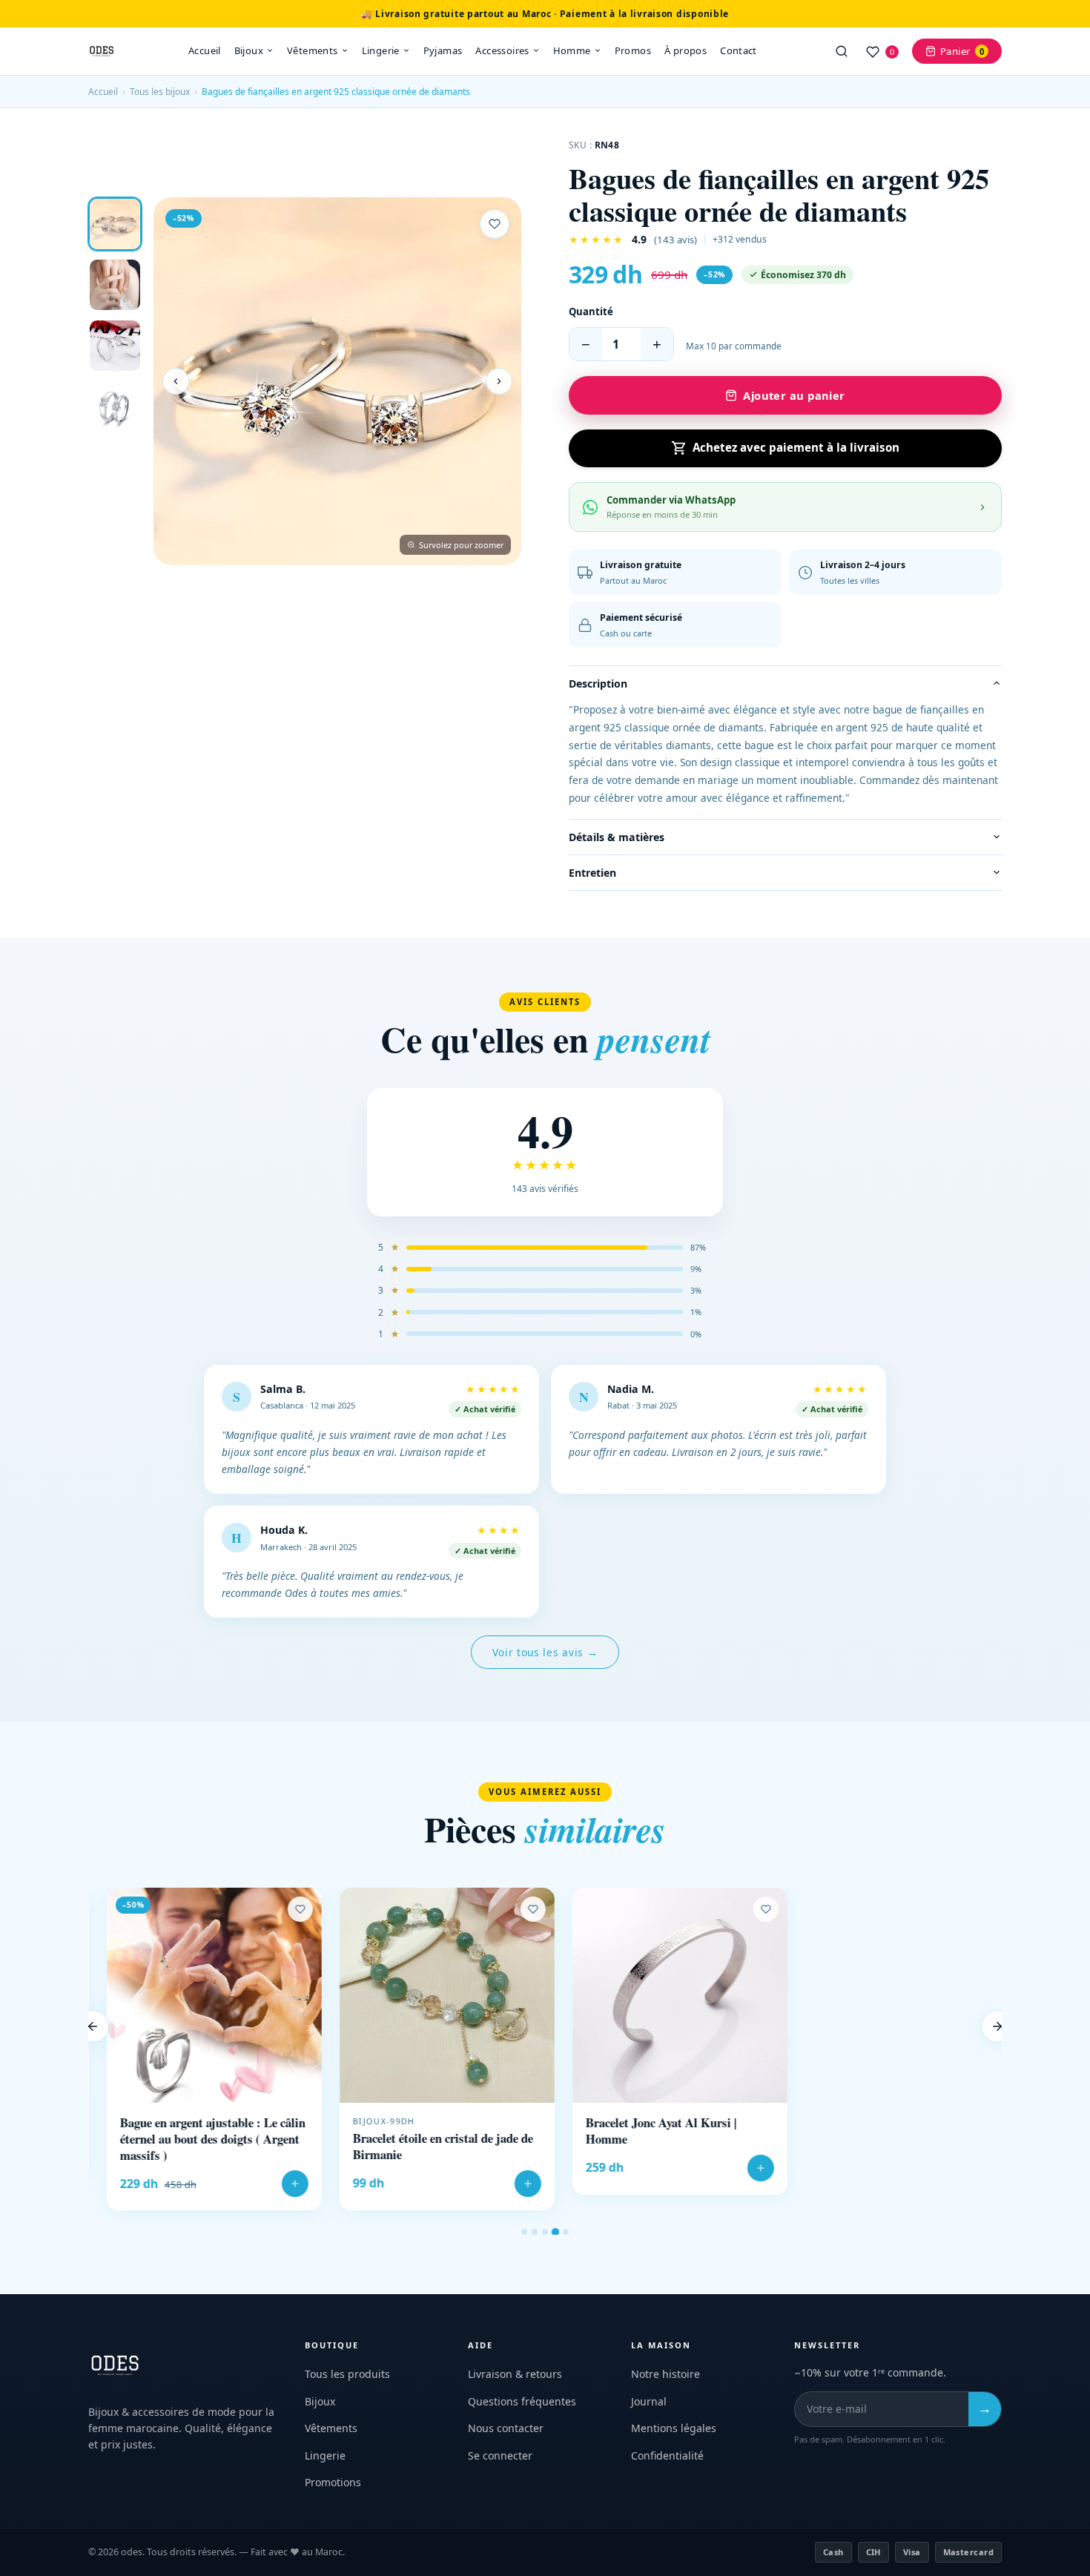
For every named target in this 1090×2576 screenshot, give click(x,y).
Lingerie (381, 50)
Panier (962, 51)
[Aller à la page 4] (555, 2231)
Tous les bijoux (160, 92)
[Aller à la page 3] (545, 2232)
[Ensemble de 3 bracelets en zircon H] (894, 1995)
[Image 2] (115, 285)
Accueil (205, 50)
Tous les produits (347, 2374)
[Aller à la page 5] (566, 2232)
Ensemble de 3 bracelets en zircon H (894, 2138)
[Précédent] (93, 2026)
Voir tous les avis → (545, 1652)
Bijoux (249, 50)
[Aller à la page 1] (524, 2232)
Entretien (592, 873)
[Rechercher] (842, 51)
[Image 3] (115, 346)
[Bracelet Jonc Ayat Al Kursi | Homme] (661, 1995)
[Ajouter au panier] (277, 2184)
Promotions (333, 2482)
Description (598, 683)
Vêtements (313, 50)
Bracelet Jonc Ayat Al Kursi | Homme (643, 2131)
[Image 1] (115, 224)
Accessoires (502, 50)
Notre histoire (665, 2374)
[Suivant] (997, 2026)
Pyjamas (443, 50)
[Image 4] (115, 406)
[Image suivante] (499, 381)
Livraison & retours (515, 2374)
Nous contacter (506, 2428)
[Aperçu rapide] (284, 1931)
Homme (572, 50)
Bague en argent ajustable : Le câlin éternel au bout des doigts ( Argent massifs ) (194, 2139)
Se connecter (500, 2455)
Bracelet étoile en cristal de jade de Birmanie (425, 2147)
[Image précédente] (176, 381)
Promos (633, 50)
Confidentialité (667, 2455)
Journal (649, 2401)
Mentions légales (674, 2428)
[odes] (102, 51)
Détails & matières (617, 837)
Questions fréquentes (522, 2401)
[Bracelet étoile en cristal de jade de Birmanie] (429, 1995)
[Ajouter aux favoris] (495, 224)
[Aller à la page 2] (535, 2232)
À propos (686, 50)
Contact (739, 50)
